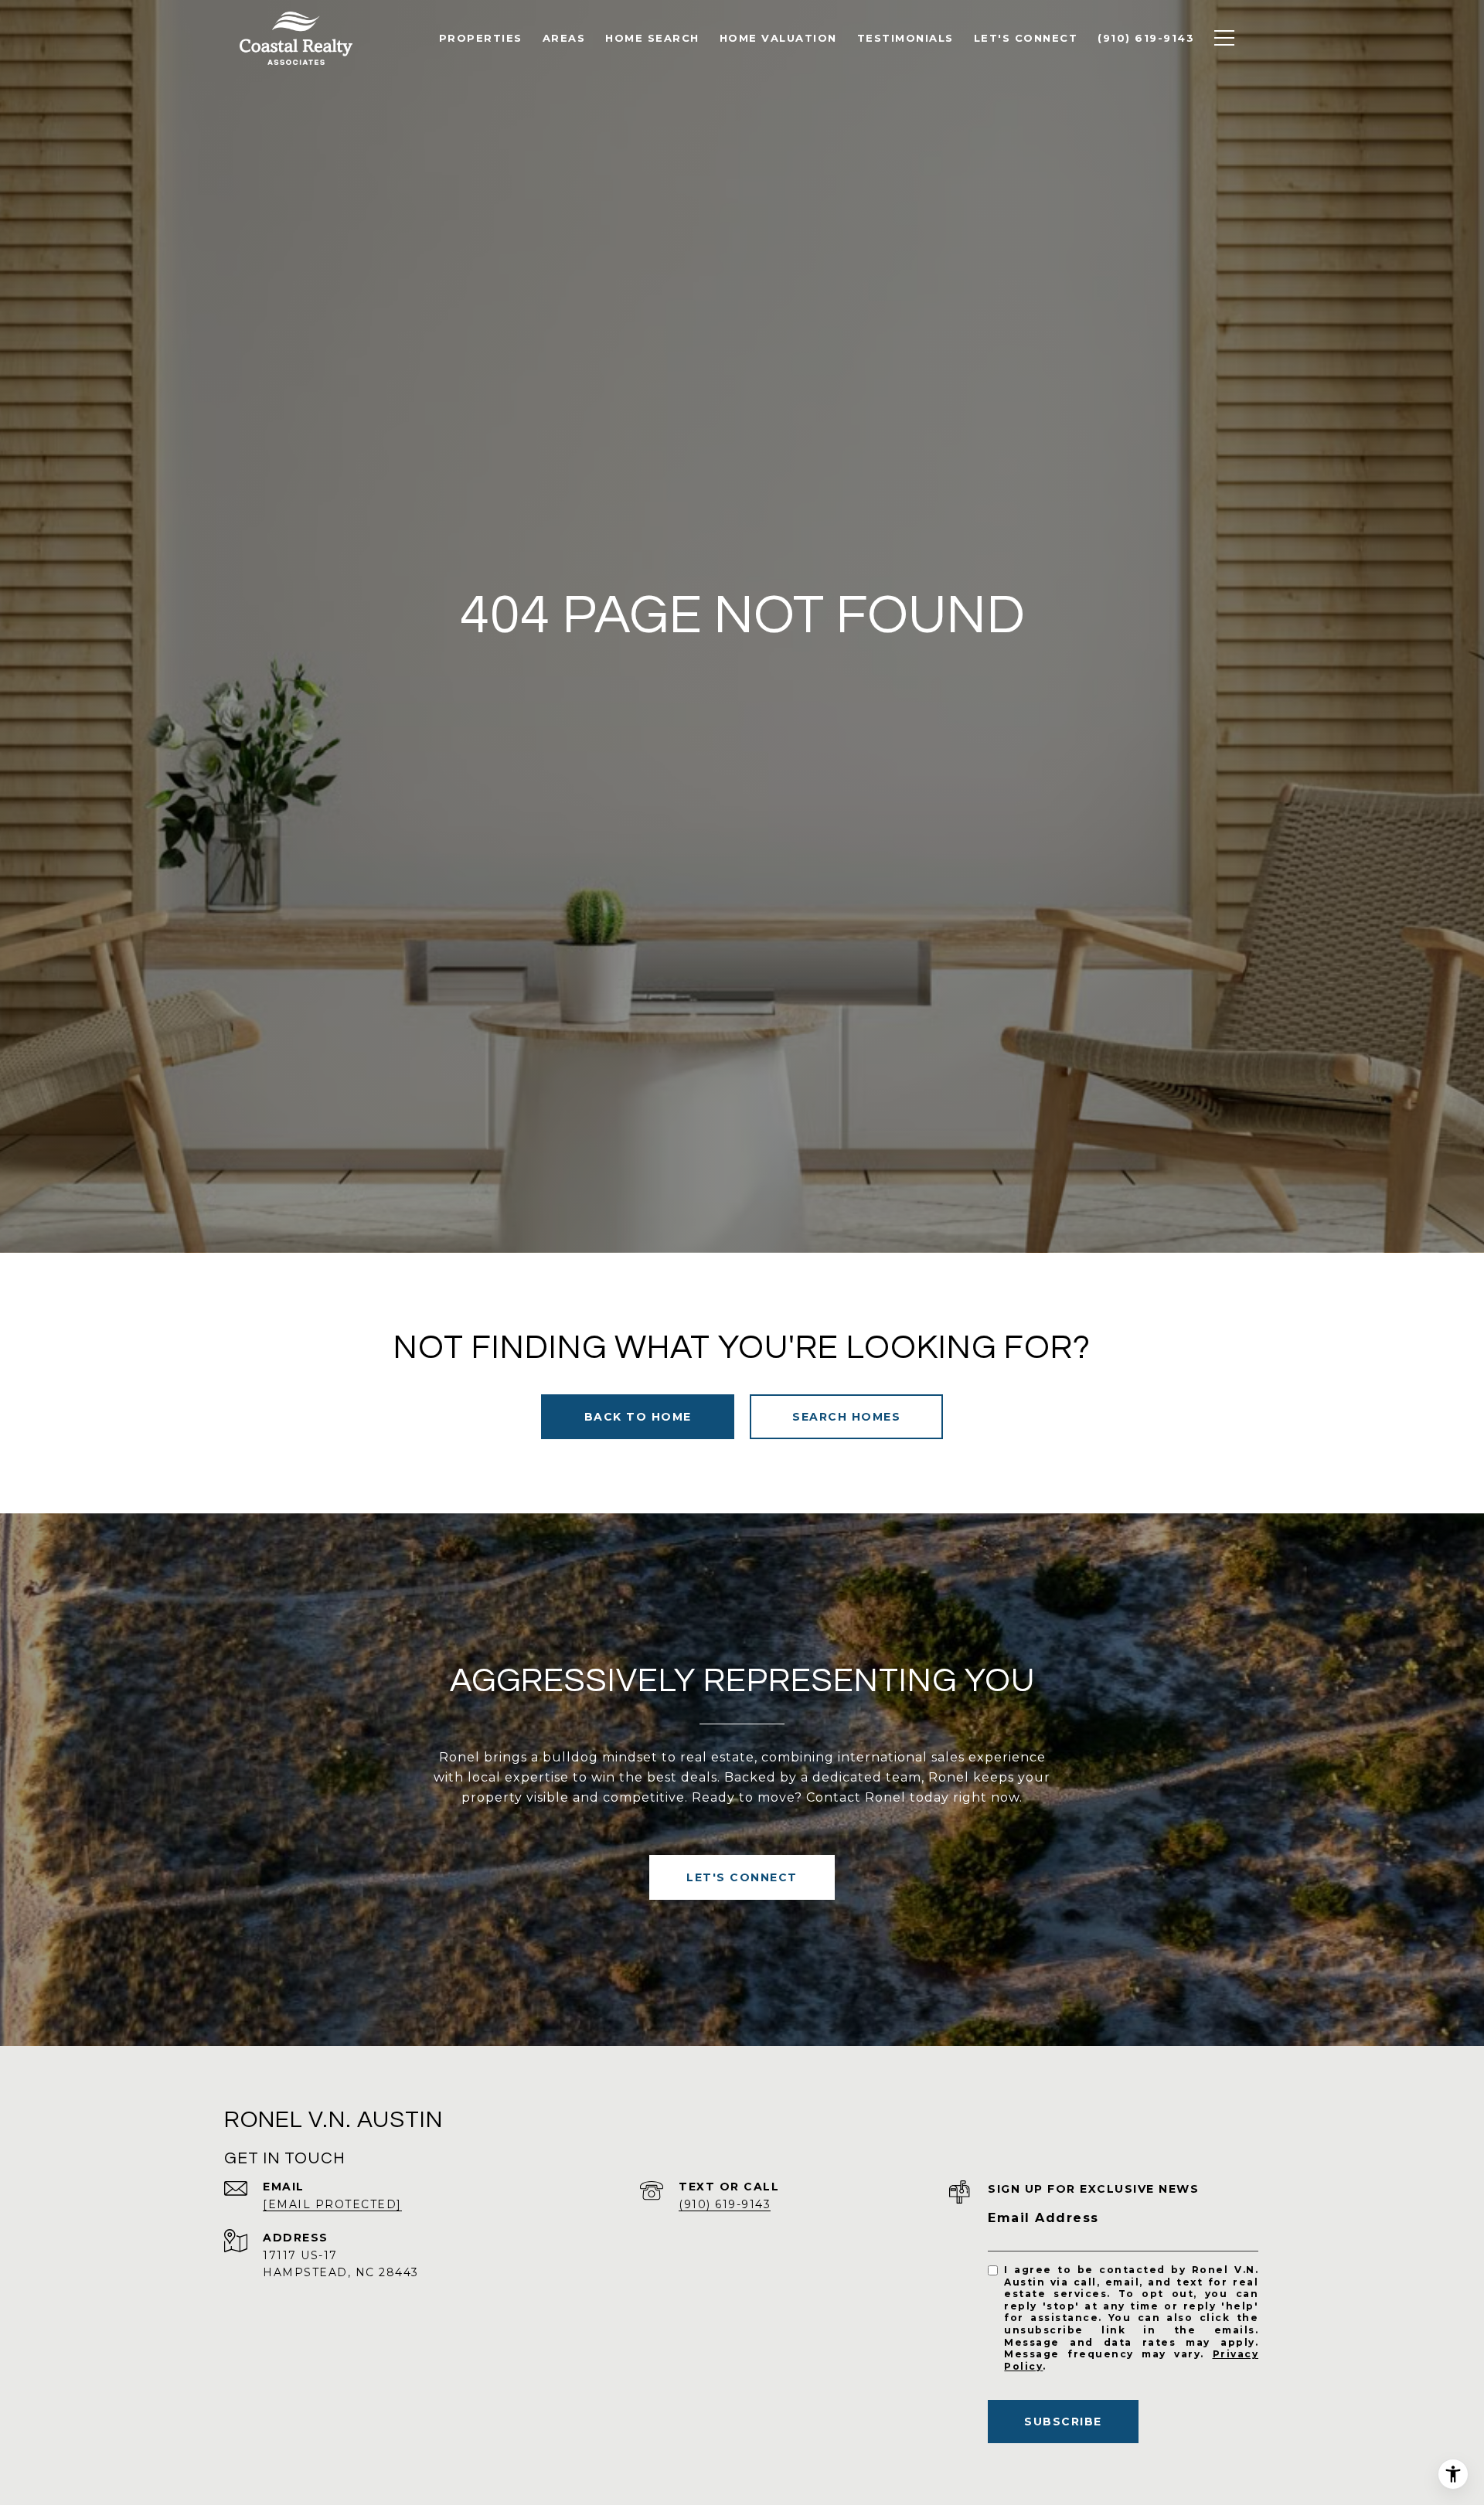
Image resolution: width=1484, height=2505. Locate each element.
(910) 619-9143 (725, 2204)
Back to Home (638, 1417)
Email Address (1043, 2218)
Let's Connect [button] (742, 1877)
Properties (481, 38)
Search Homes (846, 1417)
